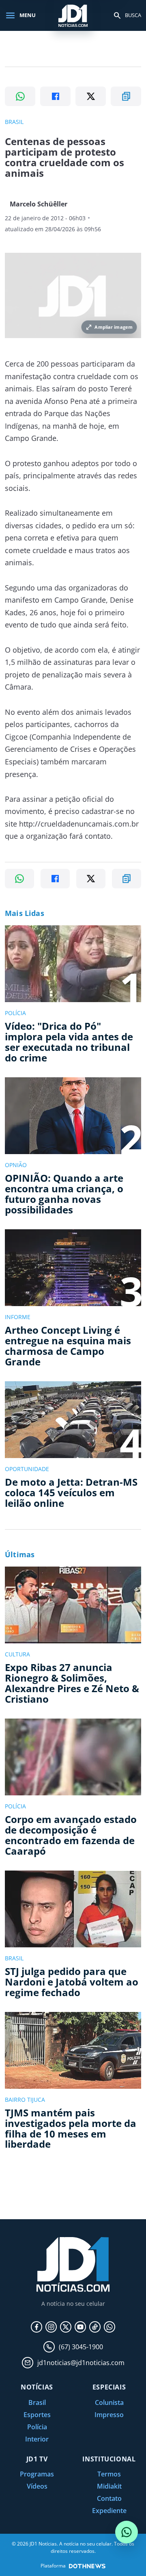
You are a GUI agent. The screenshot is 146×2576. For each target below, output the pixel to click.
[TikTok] (95, 2327)
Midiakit (109, 2486)
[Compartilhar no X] (91, 96)
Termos (109, 2474)
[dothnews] (87, 2566)
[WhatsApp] (109, 2327)
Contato (109, 2498)
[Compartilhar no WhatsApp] (20, 96)
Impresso (109, 2415)
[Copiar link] (126, 96)
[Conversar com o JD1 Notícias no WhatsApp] (127, 2532)
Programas (37, 2474)
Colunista (109, 2402)
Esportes (37, 2415)
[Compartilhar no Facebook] (55, 96)
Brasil (37, 2402)
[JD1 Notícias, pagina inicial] (73, 15)
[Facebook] (36, 2327)
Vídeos (37, 2486)
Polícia (37, 2427)
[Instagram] (51, 2327)
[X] (66, 2327)
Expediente (109, 2511)
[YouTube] (80, 2327)
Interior (37, 2439)
